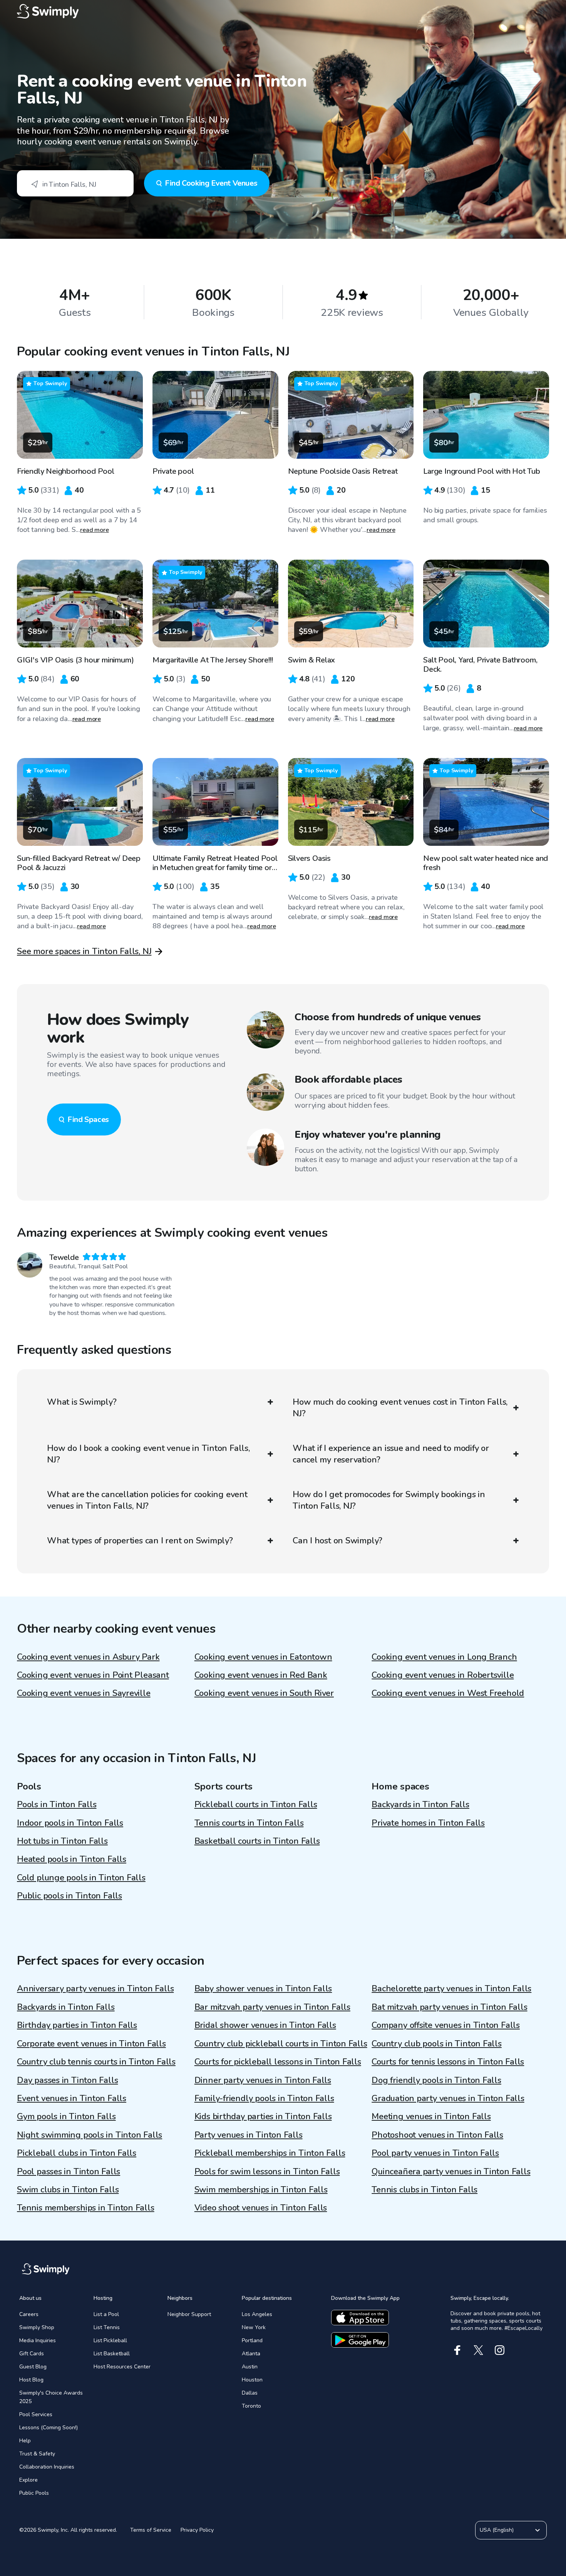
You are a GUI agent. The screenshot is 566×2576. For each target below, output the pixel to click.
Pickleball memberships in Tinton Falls (270, 2153)
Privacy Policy (197, 2530)
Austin (250, 2367)
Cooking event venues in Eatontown (263, 1657)
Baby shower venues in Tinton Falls (263, 1989)
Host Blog (31, 2380)
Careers (29, 2314)
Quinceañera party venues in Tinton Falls (451, 2172)
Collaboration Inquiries (47, 2467)
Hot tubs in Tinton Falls (62, 1841)
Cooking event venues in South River (264, 1693)
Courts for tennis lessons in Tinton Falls (448, 2062)
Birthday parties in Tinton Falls (77, 2025)
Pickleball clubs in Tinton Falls (77, 2153)
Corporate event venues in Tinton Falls (91, 2044)
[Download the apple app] (360, 2318)
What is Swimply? (82, 1402)
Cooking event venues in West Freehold (448, 1693)
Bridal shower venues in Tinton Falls (265, 2025)
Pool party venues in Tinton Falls (435, 2153)
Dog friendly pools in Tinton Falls (436, 2080)
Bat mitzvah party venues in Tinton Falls (449, 2007)
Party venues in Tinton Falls (249, 2135)
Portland (252, 2340)
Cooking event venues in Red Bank (261, 1675)
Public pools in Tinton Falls (69, 1896)
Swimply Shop (37, 2327)
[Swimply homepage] (283, 12)
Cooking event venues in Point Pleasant (93, 1675)
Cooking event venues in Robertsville (443, 1675)
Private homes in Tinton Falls (428, 1823)
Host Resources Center (122, 2367)
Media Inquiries (38, 2340)
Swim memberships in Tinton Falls (261, 2190)
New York (254, 2327)
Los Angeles (257, 2314)
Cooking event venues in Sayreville (84, 1693)
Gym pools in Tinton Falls (66, 2116)
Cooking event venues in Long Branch (444, 1657)
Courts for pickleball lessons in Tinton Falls (278, 2062)
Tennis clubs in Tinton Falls (424, 2190)
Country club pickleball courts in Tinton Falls (281, 2044)
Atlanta (251, 2354)
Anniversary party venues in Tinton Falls (95, 1989)
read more (95, 530)
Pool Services (36, 2414)
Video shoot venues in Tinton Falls (261, 2208)
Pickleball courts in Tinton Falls (256, 1805)
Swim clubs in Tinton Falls (68, 2190)
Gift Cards (32, 2354)
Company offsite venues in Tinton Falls (446, 2025)
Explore (28, 2480)
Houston (252, 2380)
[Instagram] (500, 2350)
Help (25, 2441)
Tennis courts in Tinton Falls (249, 1823)
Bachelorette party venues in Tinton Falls (451, 1989)
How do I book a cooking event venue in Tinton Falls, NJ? (148, 1454)
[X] (478, 2350)
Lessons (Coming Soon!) (49, 2428)
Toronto (251, 2406)
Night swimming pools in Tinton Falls (90, 2135)
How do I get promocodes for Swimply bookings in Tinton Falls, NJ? (389, 1500)
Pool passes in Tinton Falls (69, 2172)
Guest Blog (33, 2367)
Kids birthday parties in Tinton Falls (263, 2116)
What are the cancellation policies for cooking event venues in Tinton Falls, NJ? (147, 1500)
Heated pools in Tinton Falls (72, 1859)
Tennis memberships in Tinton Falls (86, 2208)
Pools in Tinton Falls (57, 1805)
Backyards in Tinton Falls (420, 1805)
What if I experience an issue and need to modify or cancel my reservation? (391, 1454)
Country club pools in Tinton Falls (437, 2044)
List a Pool (106, 2314)
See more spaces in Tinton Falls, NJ (84, 951)
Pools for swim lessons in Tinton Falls (267, 2172)
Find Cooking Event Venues (211, 183)
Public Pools (34, 2493)
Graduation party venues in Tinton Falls (448, 2098)
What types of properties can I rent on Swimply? (140, 1541)
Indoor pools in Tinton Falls (70, 1823)
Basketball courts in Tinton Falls (257, 1841)
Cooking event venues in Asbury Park (88, 1657)
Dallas (250, 2393)
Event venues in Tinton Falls (72, 2098)
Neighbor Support (189, 2314)
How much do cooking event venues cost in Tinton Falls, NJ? (400, 1408)
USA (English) (497, 2530)
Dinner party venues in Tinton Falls (263, 2080)
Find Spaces (88, 1119)
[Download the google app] (360, 2340)
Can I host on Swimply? (337, 1541)
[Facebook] (457, 2350)
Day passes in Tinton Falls (67, 2080)
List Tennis (107, 2327)
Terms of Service (151, 2530)
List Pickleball (110, 2340)
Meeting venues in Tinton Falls (431, 2116)
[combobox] (75, 183)
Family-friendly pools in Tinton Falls (264, 2098)
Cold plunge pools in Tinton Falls (81, 1878)
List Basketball (112, 2354)
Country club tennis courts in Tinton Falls (96, 2062)
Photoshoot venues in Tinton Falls (437, 2135)
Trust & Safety (37, 2454)
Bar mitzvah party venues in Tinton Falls (272, 2007)
